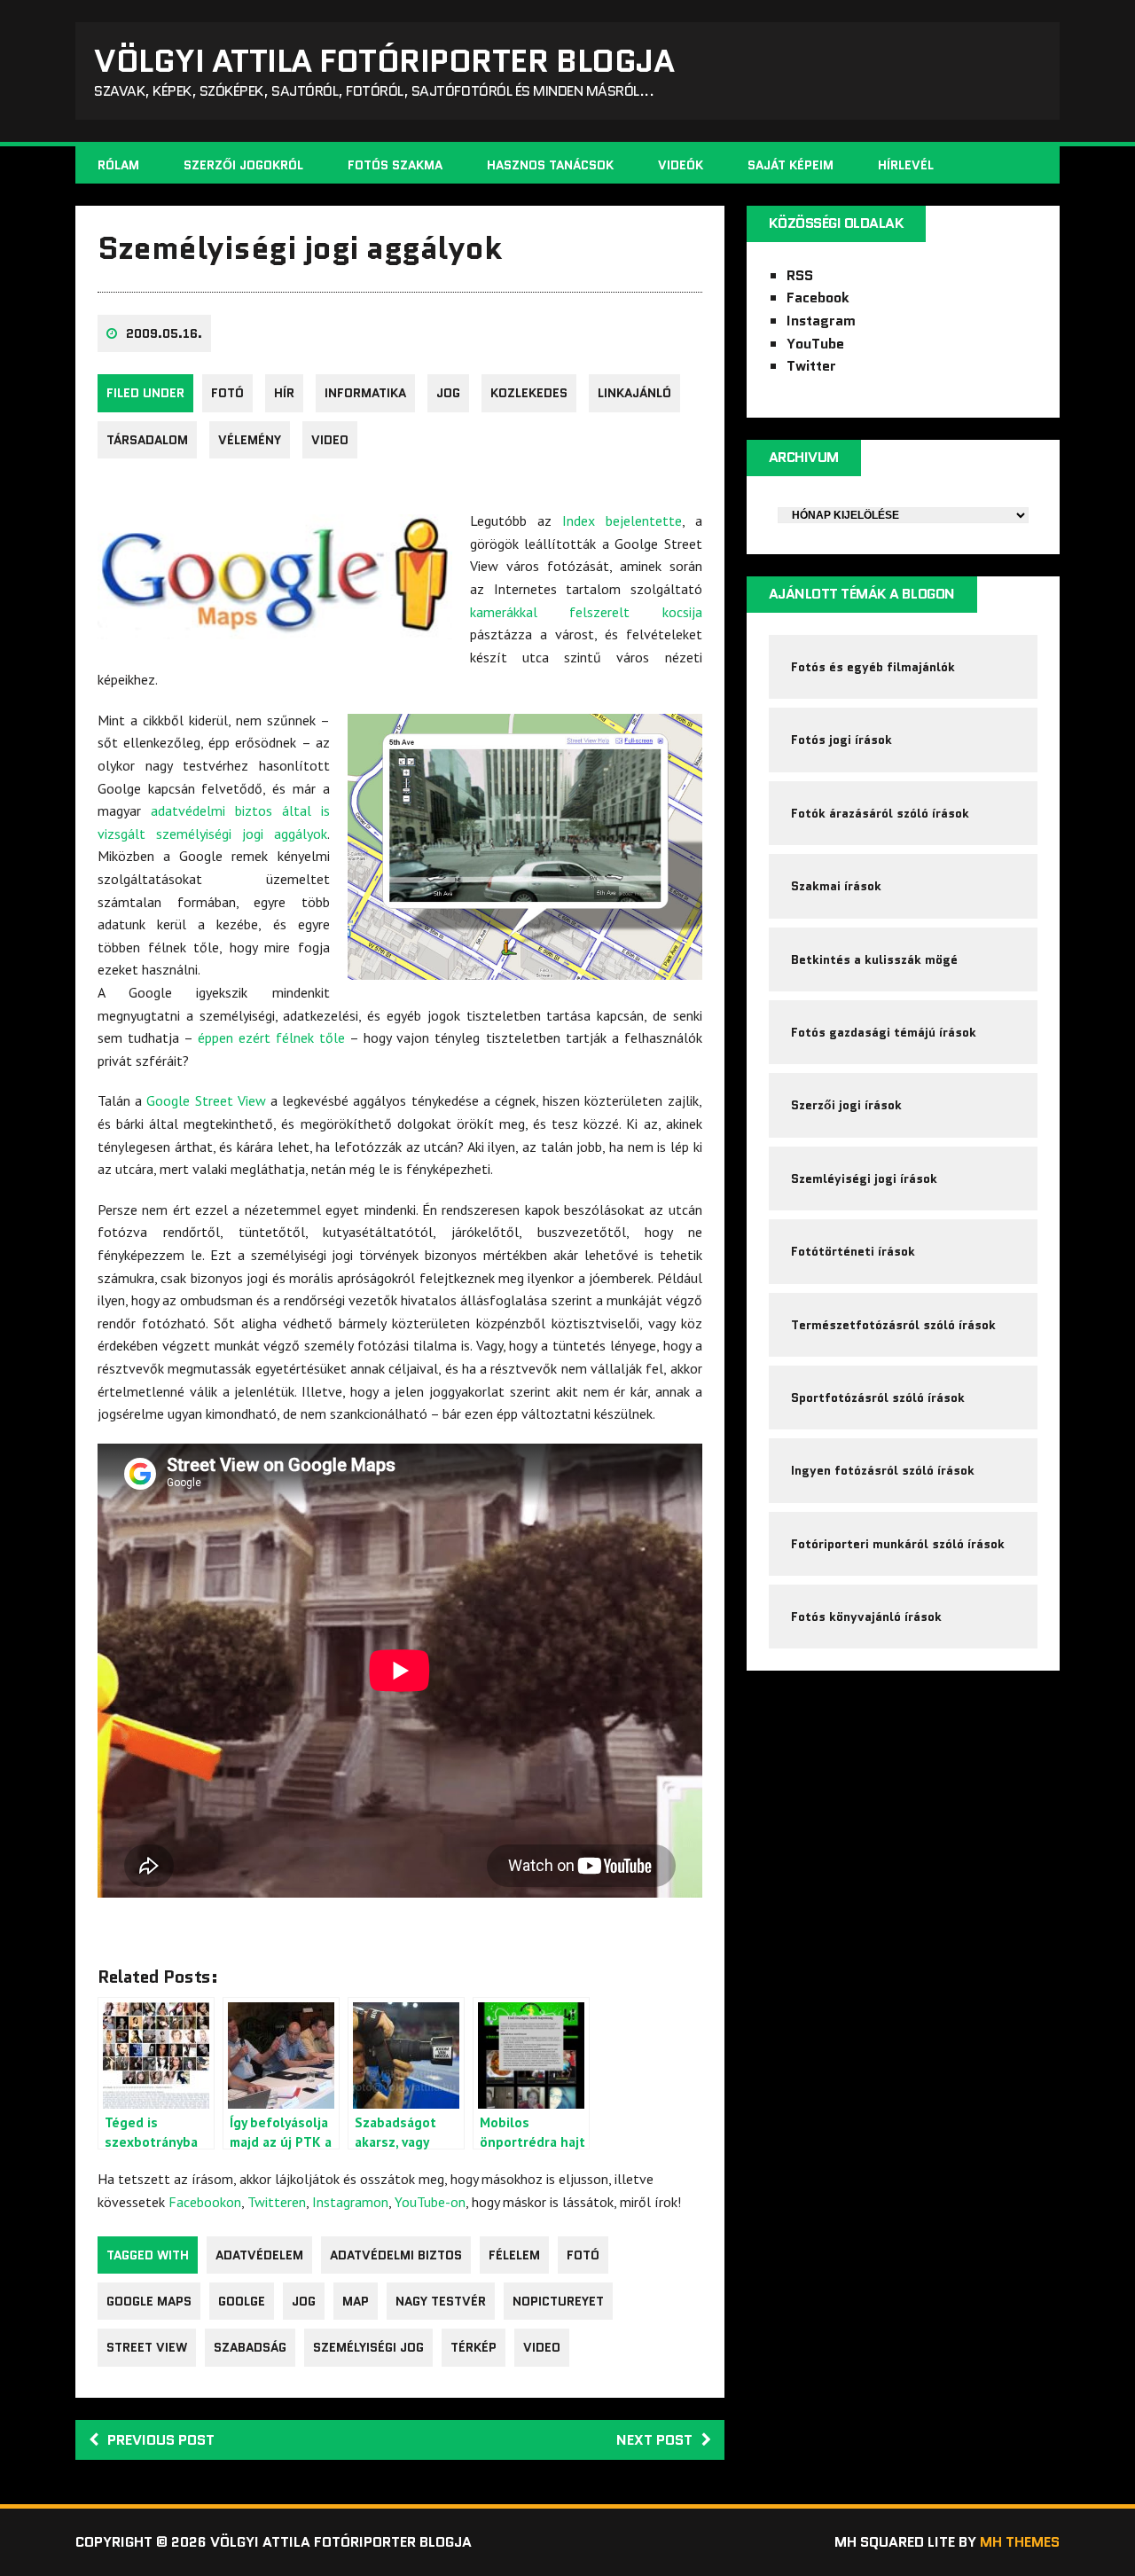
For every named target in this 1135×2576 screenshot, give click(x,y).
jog (448, 393)
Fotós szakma (395, 165)
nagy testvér (441, 2301)
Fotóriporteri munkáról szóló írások (898, 1544)
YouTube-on (430, 2202)
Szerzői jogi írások (846, 1105)
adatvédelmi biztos (396, 2255)
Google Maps (149, 2301)
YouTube (815, 344)
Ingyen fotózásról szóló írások (883, 1470)
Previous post (161, 2440)
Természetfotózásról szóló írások (893, 1325)
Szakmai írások (836, 886)
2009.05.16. (164, 333)
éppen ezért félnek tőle (271, 1037)
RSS (800, 275)
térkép (474, 2347)
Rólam (118, 165)
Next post (654, 2440)
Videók (681, 165)
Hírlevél (906, 165)
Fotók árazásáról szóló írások (880, 813)
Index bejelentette (622, 521)
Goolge (242, 2301)
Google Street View (206, 1100)
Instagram (821, 321)
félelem (514, 2255)
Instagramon (350, 2202)
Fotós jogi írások (841, 740)
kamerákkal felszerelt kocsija (586, 612)
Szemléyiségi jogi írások (864, 1178)
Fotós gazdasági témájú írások (884, 1032)
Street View (147, 2347)
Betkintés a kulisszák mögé (874, 959)
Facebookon (205, 2202)
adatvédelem (259, 2255)
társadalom (147, 440)
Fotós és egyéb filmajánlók (873, 667)
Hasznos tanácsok (550, 165)
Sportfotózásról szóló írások (878, 1398)
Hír (284, 393)
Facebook (818, 298)
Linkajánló (634, 393)
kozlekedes (529, 393)
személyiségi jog (368, 2347)
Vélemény (250, 440)
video (330, 440)
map (356, 2301)
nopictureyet (558, 2301)
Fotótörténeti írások (853, 1251)
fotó (227, 393)
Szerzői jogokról (243, 165)
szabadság (250, 2347)
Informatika (365, 393)
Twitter (811, 366)
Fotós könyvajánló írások (866, 1617)
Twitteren (277, 2202)
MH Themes (1020, 2542)
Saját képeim (791, 165)
